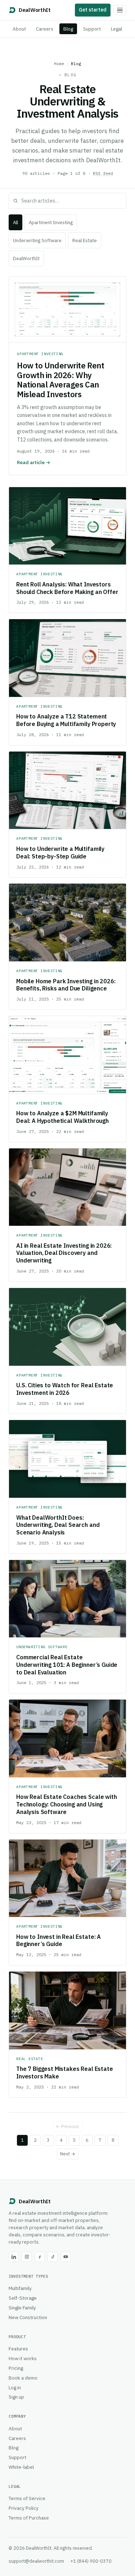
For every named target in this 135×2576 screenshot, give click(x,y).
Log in (15, 2387)
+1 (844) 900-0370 (91, 2561)
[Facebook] (40, 2257)
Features (18, 2349)
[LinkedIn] (14, 2257)
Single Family (22, 2308)
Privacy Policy (24, 2508)
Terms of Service (27, 2498)
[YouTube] (66, 2257)
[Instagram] (27, 2257)
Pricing (16, 2368)
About (19, 29)
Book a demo (23, 2378)
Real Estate (85, 241)
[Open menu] (120, 10)
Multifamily (20, 2288)
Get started (93, 10)
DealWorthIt (26, 258)
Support (92, 29)
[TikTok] (53, 2257)
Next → (68, 2154)
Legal (116, 29)
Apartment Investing (51, 223)
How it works (23, 2358)
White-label (21, 2467)
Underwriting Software (37, 241)
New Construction (28, 2317)
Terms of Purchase (29, 2518)
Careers (45, 29)
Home (59, 64)
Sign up (16, 2397)
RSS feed (103, 173)
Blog (68, 29)
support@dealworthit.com (36, 2561)
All (15, 223)
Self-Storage (23, 2298)
